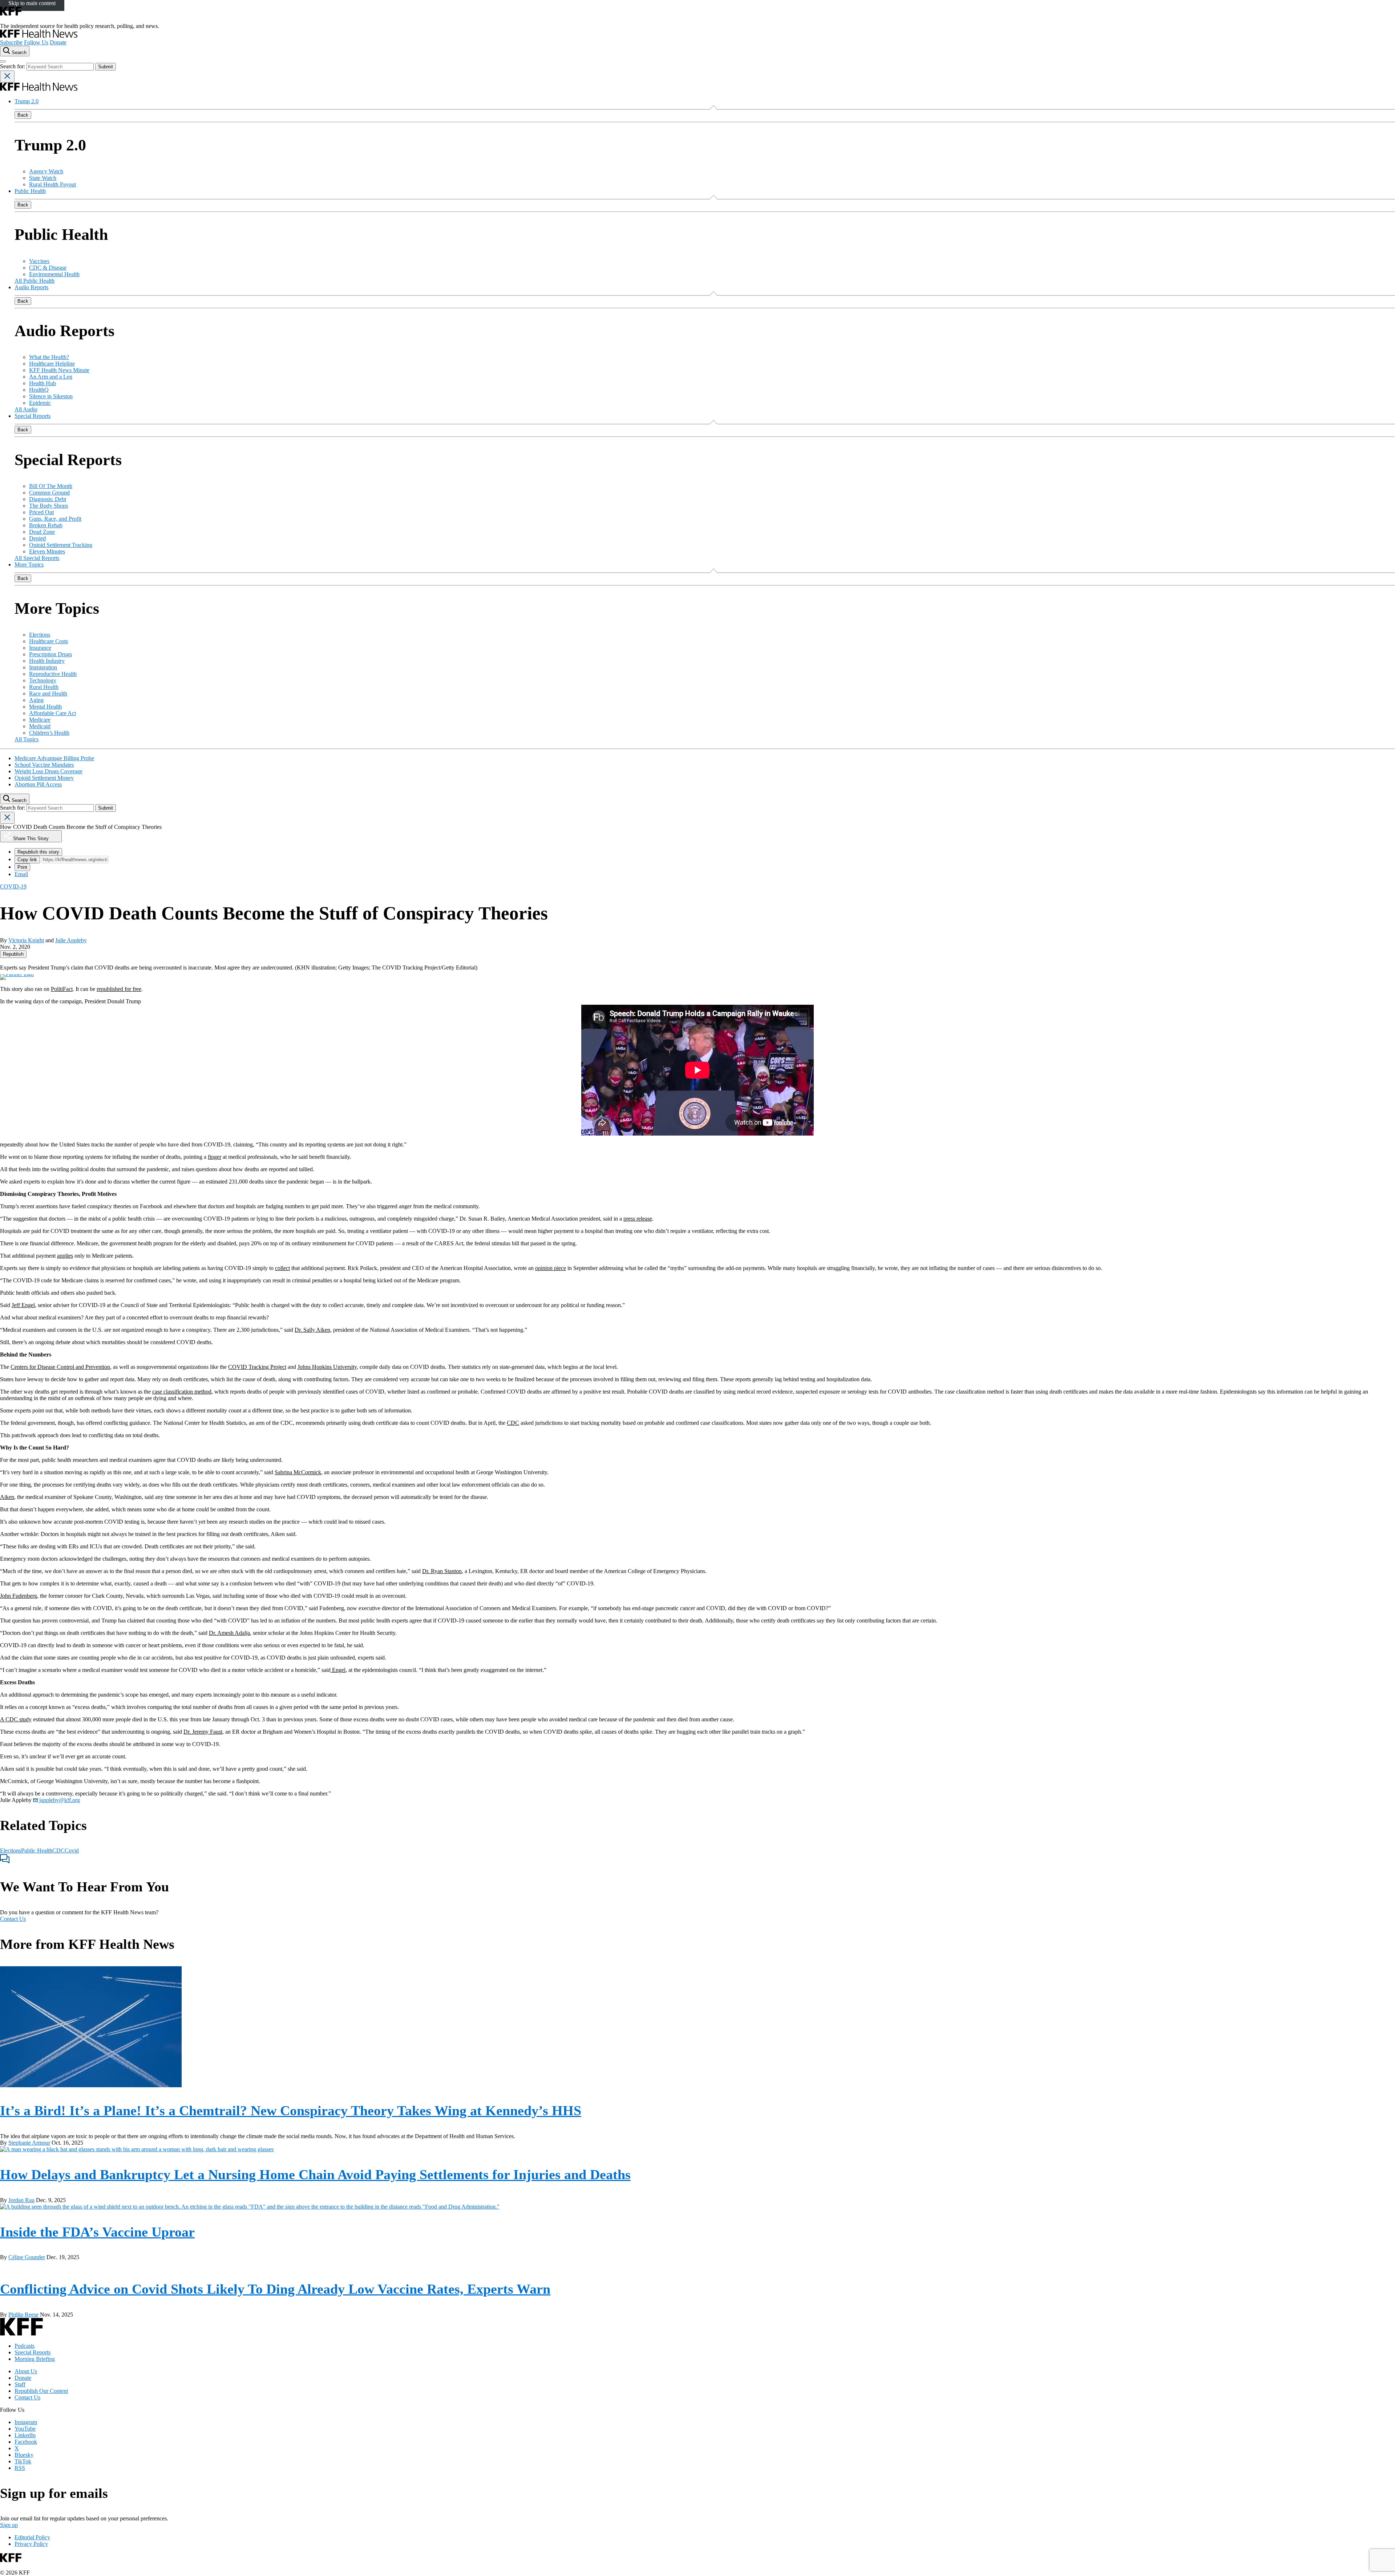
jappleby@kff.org (59, 1800)
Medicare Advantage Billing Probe (54, 758)
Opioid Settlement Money (44, 778)
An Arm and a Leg (51, 377)
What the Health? (49, 357)
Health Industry (47, 661)
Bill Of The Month (51, 486)
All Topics (27, 739)
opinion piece (551, 1268)
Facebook (26, 2442)
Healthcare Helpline (52, 364)
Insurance (40, 648)
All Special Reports (37, 558)
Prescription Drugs (50, 654)
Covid (72, 1851)
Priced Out (41, 512)
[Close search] (7, 76)
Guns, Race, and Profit (55, 519)
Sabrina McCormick (298, 1472)
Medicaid (40, 726)
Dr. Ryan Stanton (442, 1571)
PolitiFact (62, 989)
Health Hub (43, 383)
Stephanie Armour (29, 2143)
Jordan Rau (21, 2200)
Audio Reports (31, 287)
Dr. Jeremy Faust (203, 1732)
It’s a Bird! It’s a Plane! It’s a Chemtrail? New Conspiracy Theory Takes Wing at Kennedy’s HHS (291, 2111)
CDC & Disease (48, 268)
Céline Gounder (27, 2257)
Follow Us (36, 42)
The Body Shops (48, 506)
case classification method (182, 1392)
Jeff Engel (23, 1305)
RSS (20, 2468)
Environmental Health (54, 274)
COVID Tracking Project (257, 1367)
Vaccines (39, 261)
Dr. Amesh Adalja (229, 1633)
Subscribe (11, 42)
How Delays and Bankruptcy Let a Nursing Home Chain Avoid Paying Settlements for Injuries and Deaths (315, 2174)
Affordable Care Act (52, 713)
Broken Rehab (46, 525)
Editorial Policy (32, 2537)
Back (23, 115)
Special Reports (33, 416)
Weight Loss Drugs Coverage (48, 771)
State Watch (43, 178)
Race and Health (48, 694)
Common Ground (49, 493)
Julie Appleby (71, 940)
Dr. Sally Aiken (312, 1330)
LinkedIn (25, 2435)
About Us (26, 2371)
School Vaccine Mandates (44, 765)
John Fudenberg (19, 1596)
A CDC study (16, 1719)
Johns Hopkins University (327, 1367)
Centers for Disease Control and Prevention (60, 1367)
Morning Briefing (35, 2359)
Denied (37, 538)
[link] (13, 954)
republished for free (119, 989)
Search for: (13, 66)
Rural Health (44, 687)
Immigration (43, 667)
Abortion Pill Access (38, 784)
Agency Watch (46, 171)
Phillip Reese (23, 2315)
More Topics (29, 565)
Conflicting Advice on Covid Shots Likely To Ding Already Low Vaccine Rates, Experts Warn (275, 2289)
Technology (43, 680)
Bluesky (24, 2455)
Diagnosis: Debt (48, 499)
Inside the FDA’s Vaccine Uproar (97, 2232)
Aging (36, 700)
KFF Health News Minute (59, 370)
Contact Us (13, 1919)
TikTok (23, 2461)
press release (638, 1219)
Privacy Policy (31, 2544)
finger (215, 1157)
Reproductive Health (53, 674)
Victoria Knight (26, 940)
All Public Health (35, 281)
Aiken (7, 1497)
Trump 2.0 (27, 101)
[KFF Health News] (39, 36)
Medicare (40, 720)
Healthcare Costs (48, 641)
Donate (58, 42)
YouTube (25, 2429)
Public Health (30, 191)
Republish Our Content (41, 2391)
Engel (338, 1670)
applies (65, 1256)
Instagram (26, 2422)
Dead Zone (42, 532)
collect (282, 1268)
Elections (40, 635)
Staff (20, 2384)
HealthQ (39, 390)
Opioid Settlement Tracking (61, 545)
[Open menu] (3, 61)
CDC (513, 1423)
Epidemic (40, 403)
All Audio (26, 409)
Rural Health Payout (52, 184)
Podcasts (25, 2346)
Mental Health (45, 707)
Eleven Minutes (47, 551)
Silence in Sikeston (51, 396)
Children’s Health (49, 733)
